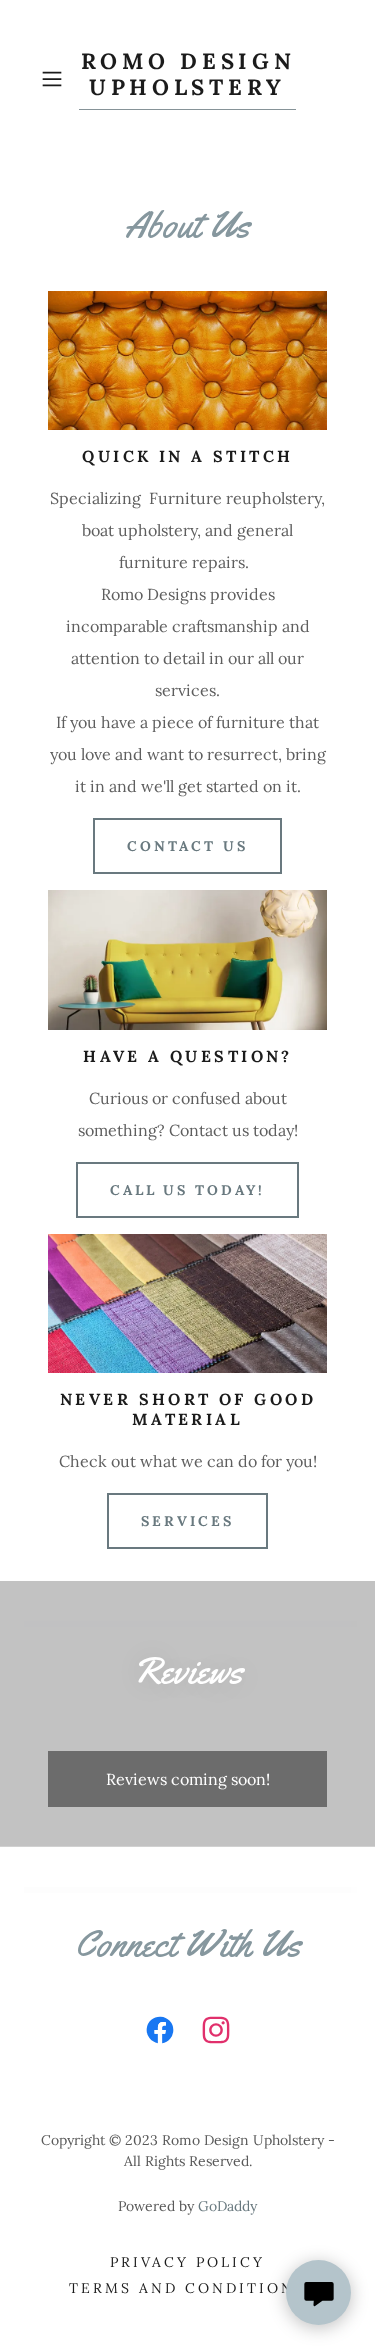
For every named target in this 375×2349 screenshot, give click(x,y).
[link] (188, 79)
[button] (55, 79)
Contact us (187, 846)
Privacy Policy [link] (187, 2262)
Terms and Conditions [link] (187, 2288)
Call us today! (188, 1190)
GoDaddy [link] (227, 2206)
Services (187, 1521)
